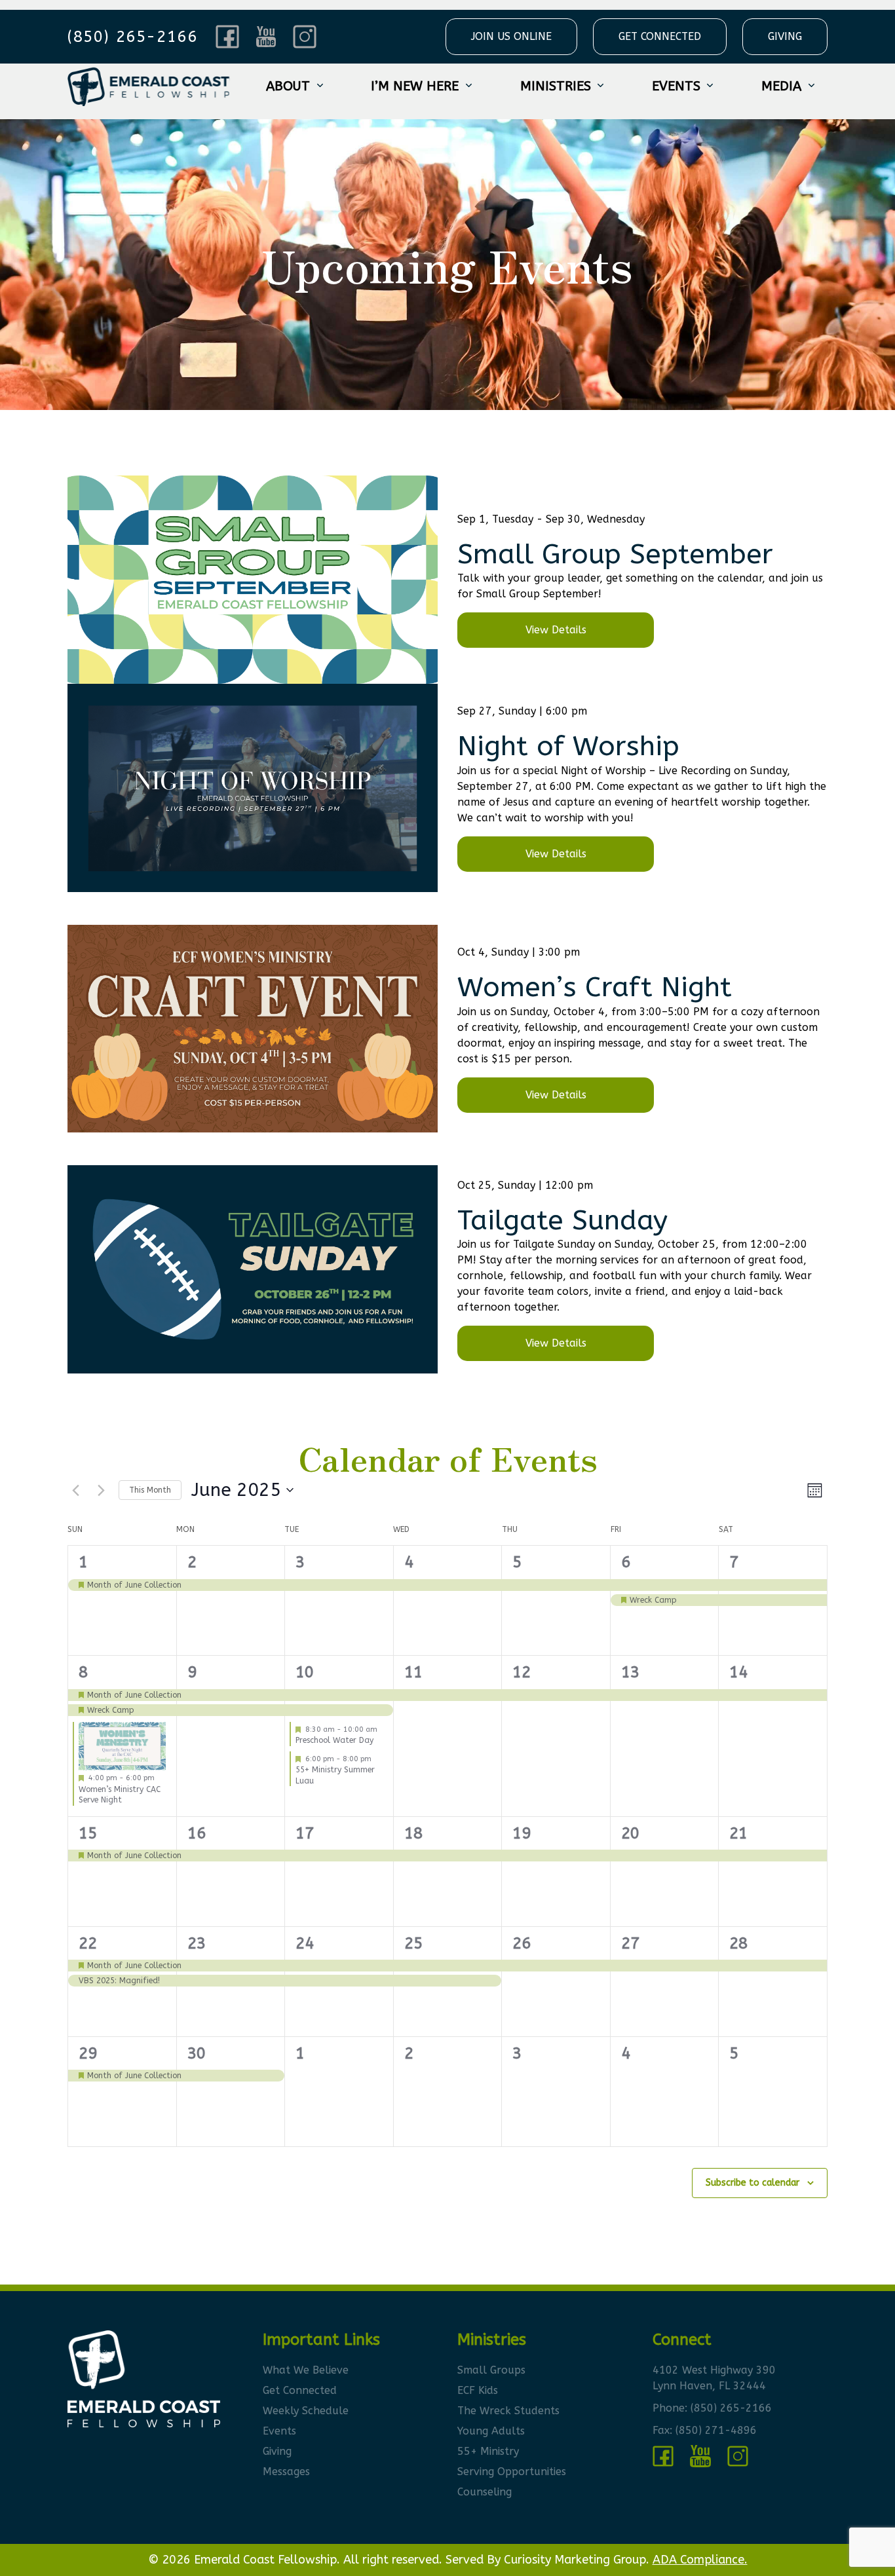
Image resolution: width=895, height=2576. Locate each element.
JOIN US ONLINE (511, 36)
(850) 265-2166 (731, 2408)
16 (197, 1833)
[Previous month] (75, 1490)
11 (413, 1672)
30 (197, 2053)
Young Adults (491, 2431)
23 (197, 1943)
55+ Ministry (488, 2451)
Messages (286, 2472)
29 (88, 2053)
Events (676, 86)
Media (781, 86)
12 (522, 1672)
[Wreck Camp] (665, 1600)
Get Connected (300, 2390)
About (288, 86)
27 (630, 1943)
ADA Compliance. (700, 2560)
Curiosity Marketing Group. (577, 2560)
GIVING (785, 36)
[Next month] (101, 1490)
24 (305, 1943)
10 (305, 1672)
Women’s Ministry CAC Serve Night (120, 1795)
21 (738, 1833)
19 (522, 1833)
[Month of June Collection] (122, 1585)
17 (305, 1833)
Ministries (556, 86)
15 (88, 1833)
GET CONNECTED (660, 36)
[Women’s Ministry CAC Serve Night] (122, 1746)
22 (88, 1943)
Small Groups (491, 2370)
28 (738, 1943)
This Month (150, 1490)
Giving (277, 2451)
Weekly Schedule (306, 2411)
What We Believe (306, 2370)
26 (522, 1943)
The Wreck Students (508, 2411)
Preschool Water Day (334, 1740)
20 (630, 1833)
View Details (556, 630)
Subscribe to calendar (752, 2183)
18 (413, 1833)
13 (630, 1672)
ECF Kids (478, 2390)
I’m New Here (415, 86)
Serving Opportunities (512, 2472)
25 (413, 1943)
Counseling (485, 2492)
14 (738, 1672)
